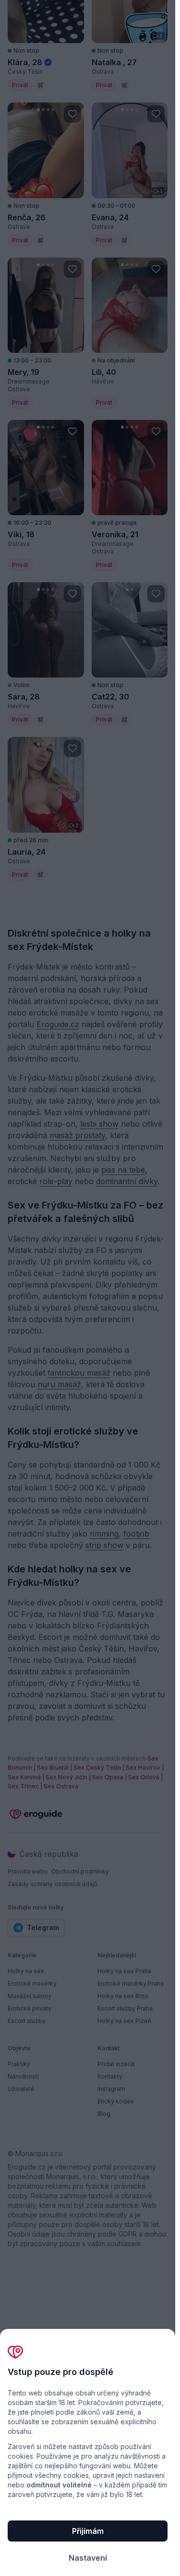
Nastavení (88, 2558)
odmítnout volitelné (59, 2485)
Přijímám (88, 2531)
